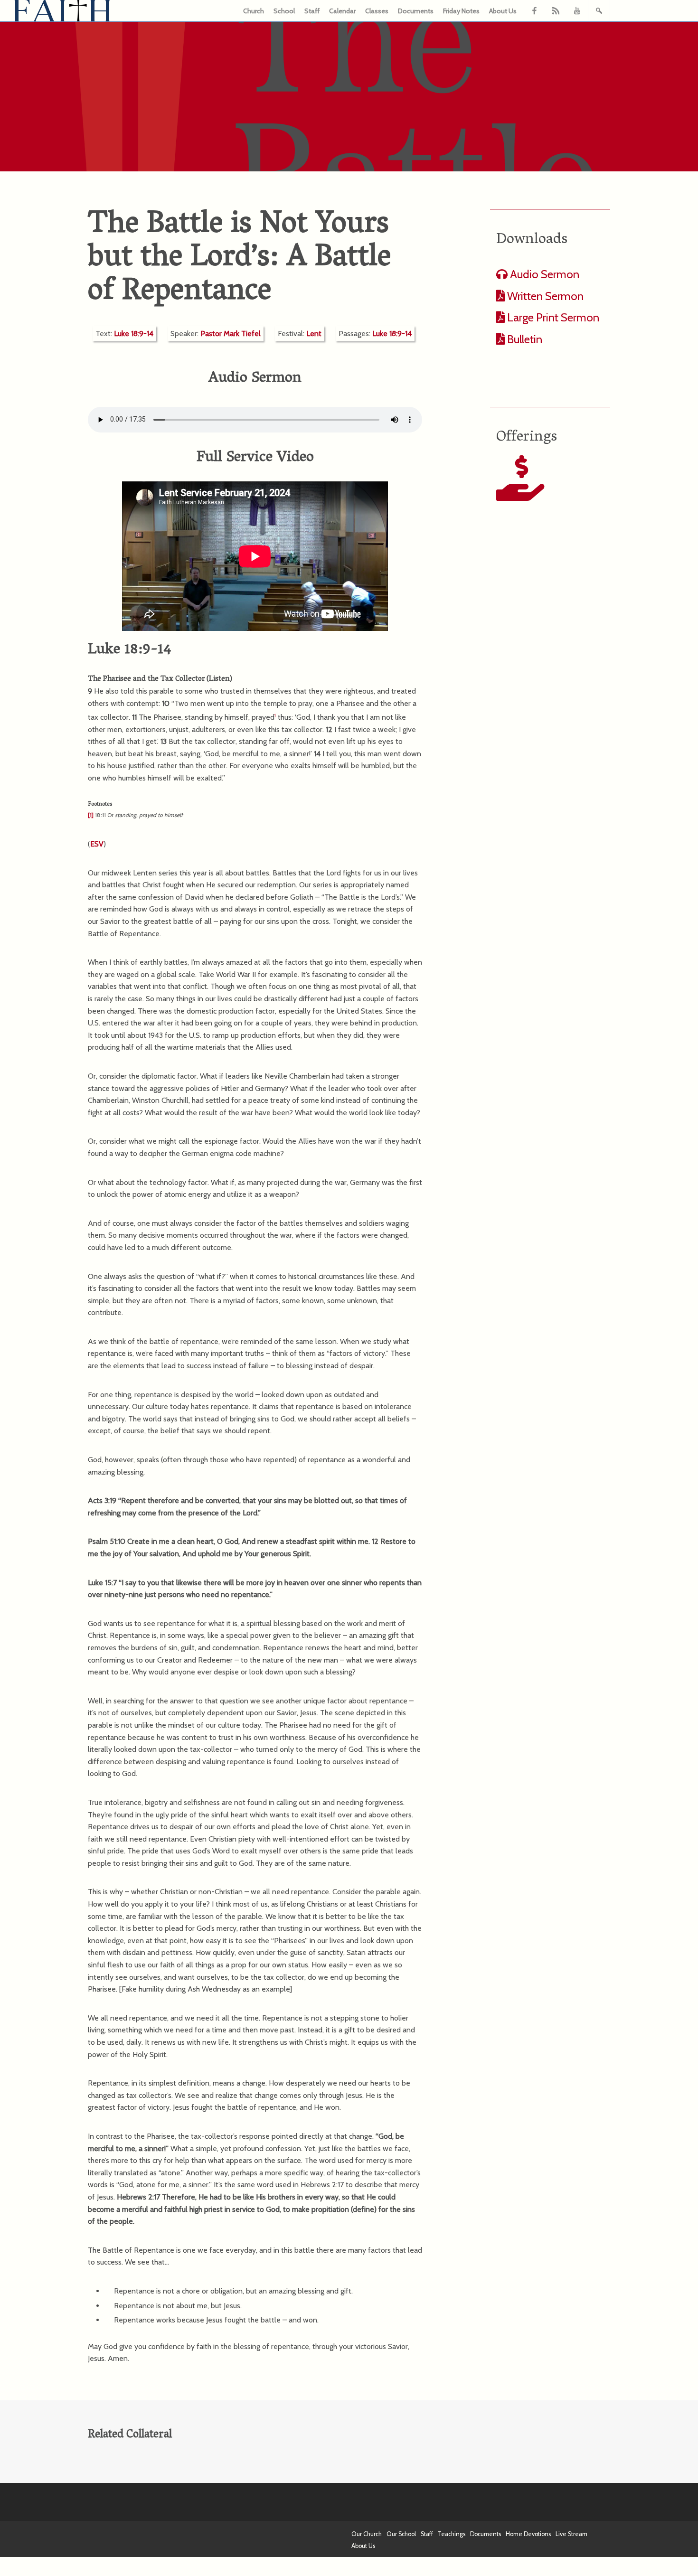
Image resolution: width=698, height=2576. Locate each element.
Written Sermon (544, 296)
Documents (416, 11)
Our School (401, 2534)
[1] (91, 815)
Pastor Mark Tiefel (231, 334)
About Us (503, 11)
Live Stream (571, 2534)
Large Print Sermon (552, 317)
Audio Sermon (543, 274)
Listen (219, 679)
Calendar (342, 11)
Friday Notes (461, 11)
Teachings (452, 2534)
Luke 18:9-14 (134, 334)
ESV (97, 844)
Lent (314, 334)
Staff (312, 11)
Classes (377, 11)
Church (254, 11)
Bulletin (523, 339)
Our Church (367, 2534)
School (284, 11)
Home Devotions (528, 2534)
